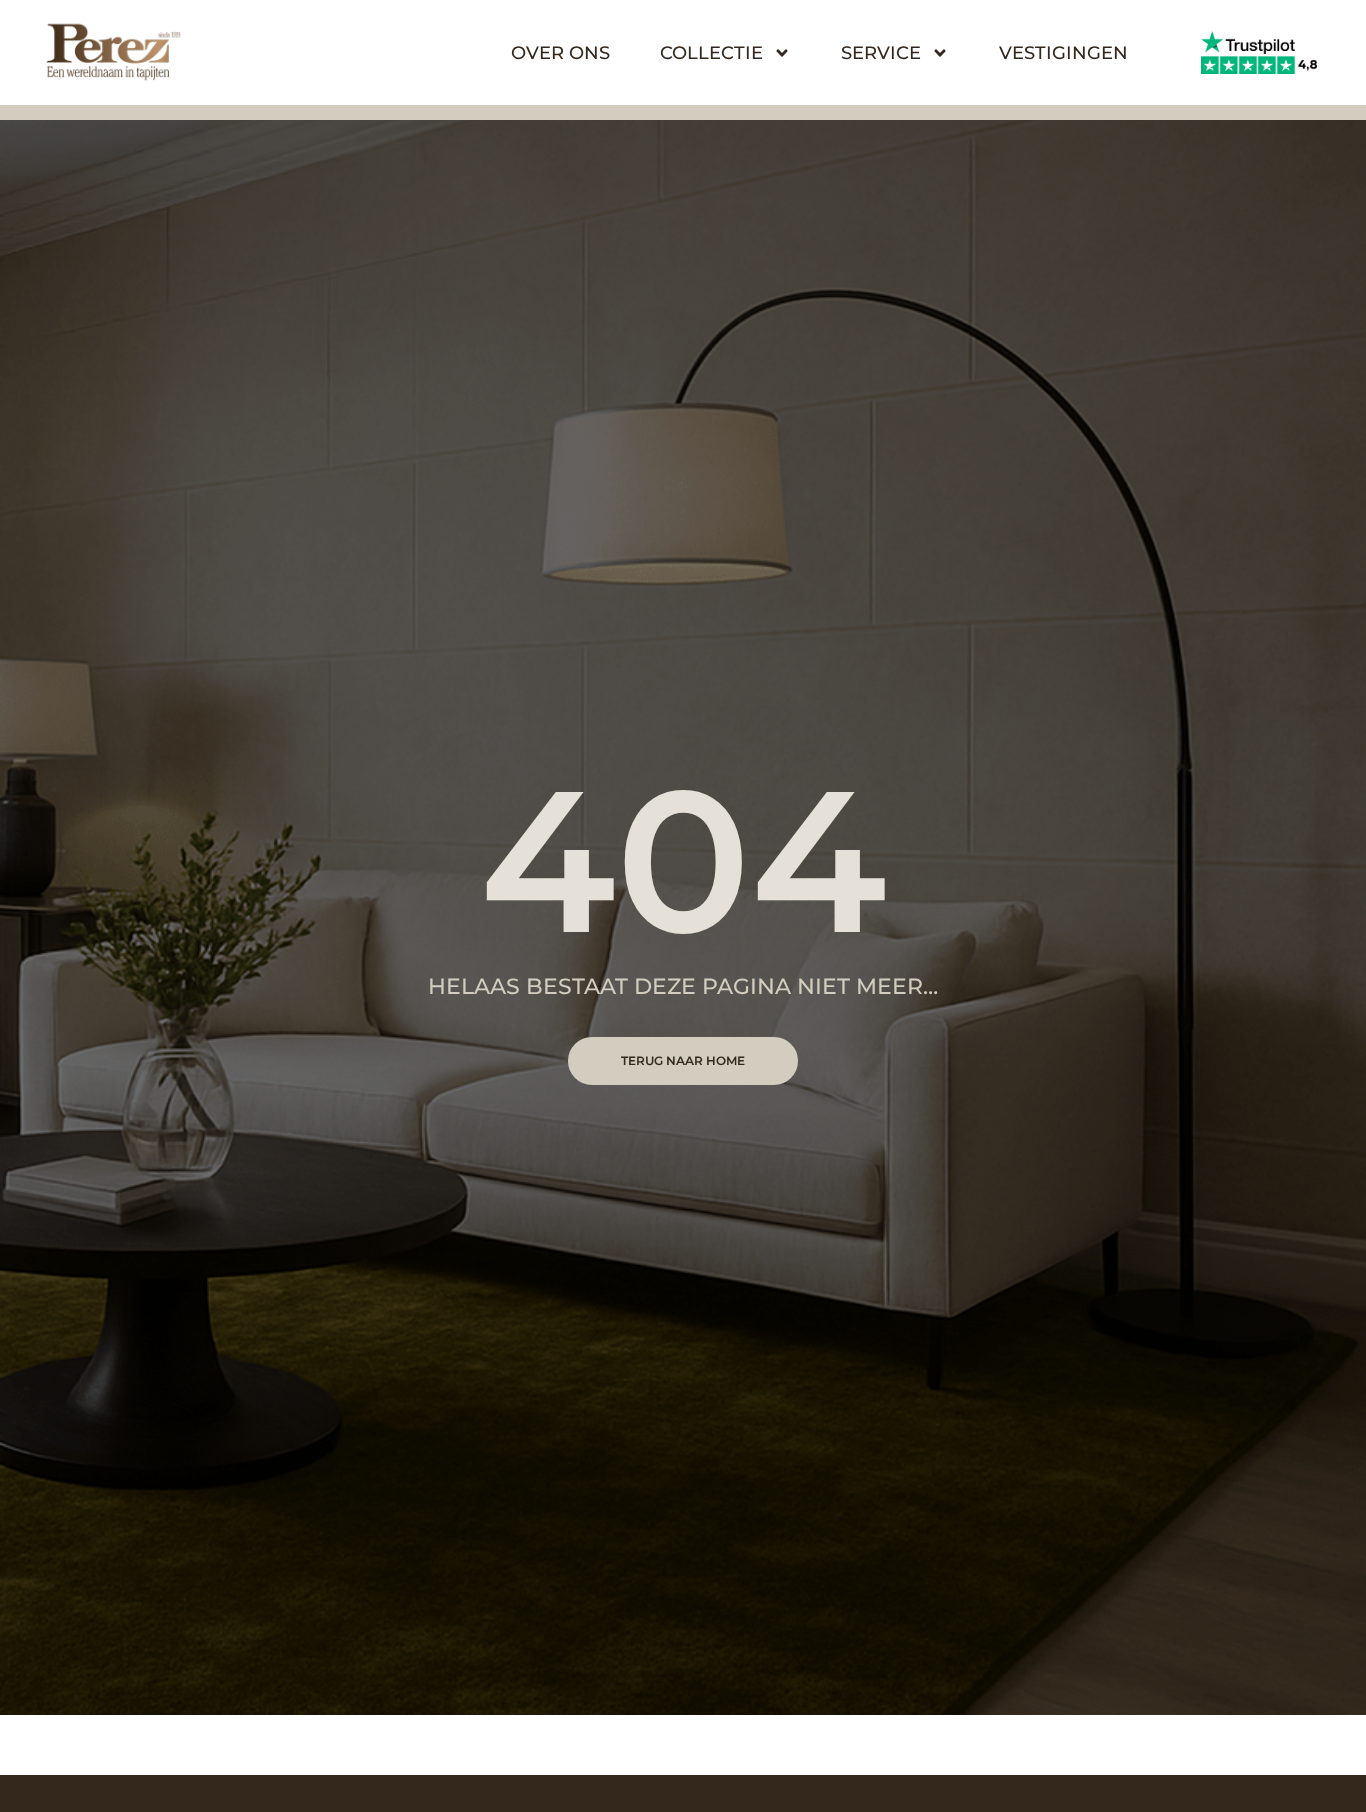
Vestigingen (1063, 53)
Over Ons (560, 53)
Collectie (711, 53)
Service (881, 53)
